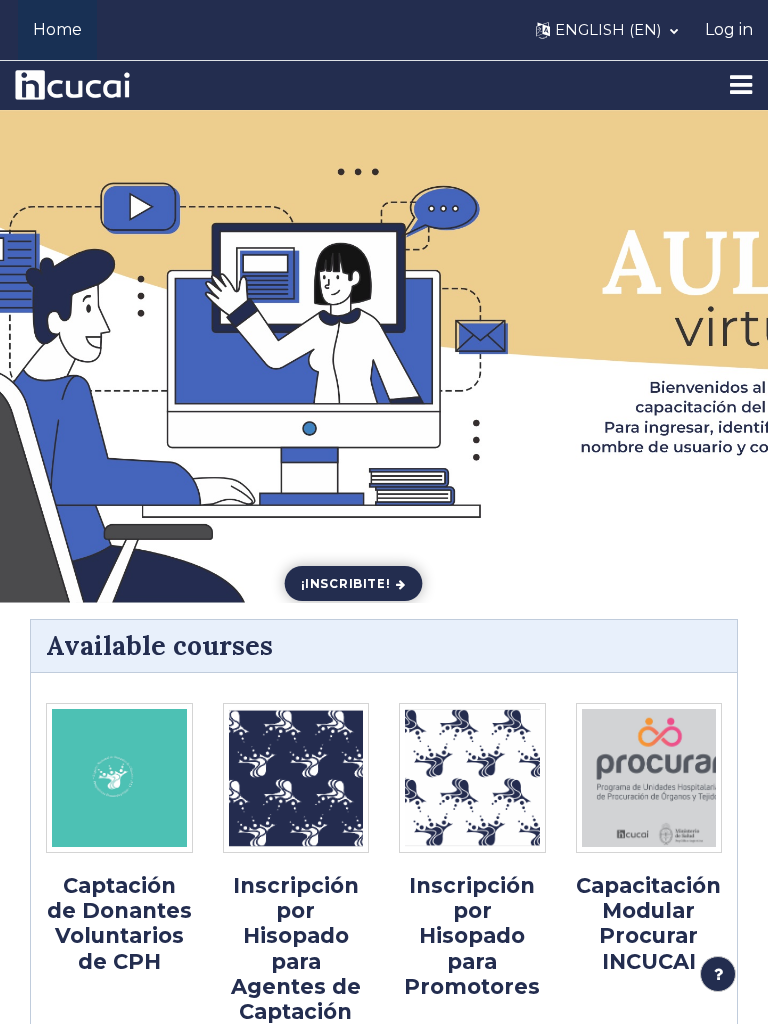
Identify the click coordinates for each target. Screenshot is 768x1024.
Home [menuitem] (57, 29)
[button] (607, 30)
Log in (729, 29)
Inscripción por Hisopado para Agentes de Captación (296, 948)
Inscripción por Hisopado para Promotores (472, 936)
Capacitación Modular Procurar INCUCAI (648, 923)
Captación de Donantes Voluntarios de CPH (119, 923)
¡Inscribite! (346, 583)
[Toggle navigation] (741, 85)
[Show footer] (718, 974)
